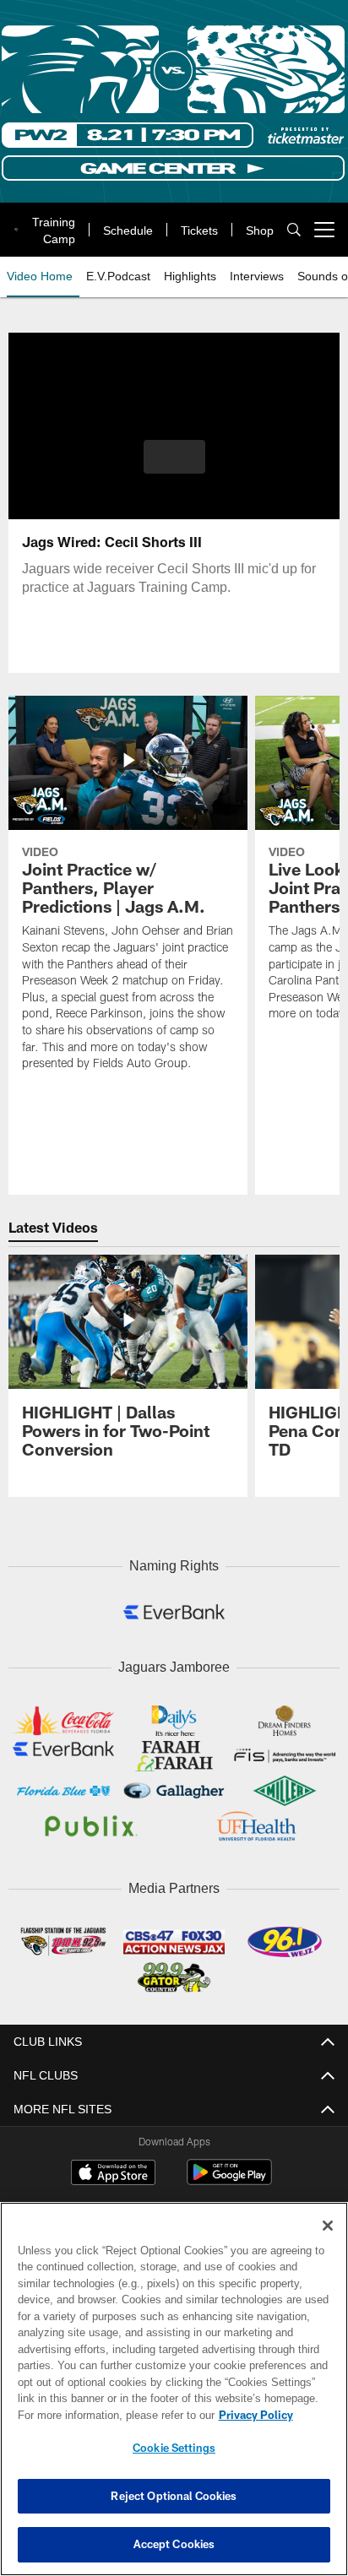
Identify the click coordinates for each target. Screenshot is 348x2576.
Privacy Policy (111, 2415)
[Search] (294, 230)
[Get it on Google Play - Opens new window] (229, 2175)
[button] (174, 467)
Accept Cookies (174, 2544)
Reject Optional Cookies (174, 2496)
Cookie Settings (174, 2448)
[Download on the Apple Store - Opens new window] (113, 2168)
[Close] (328, 2226)
